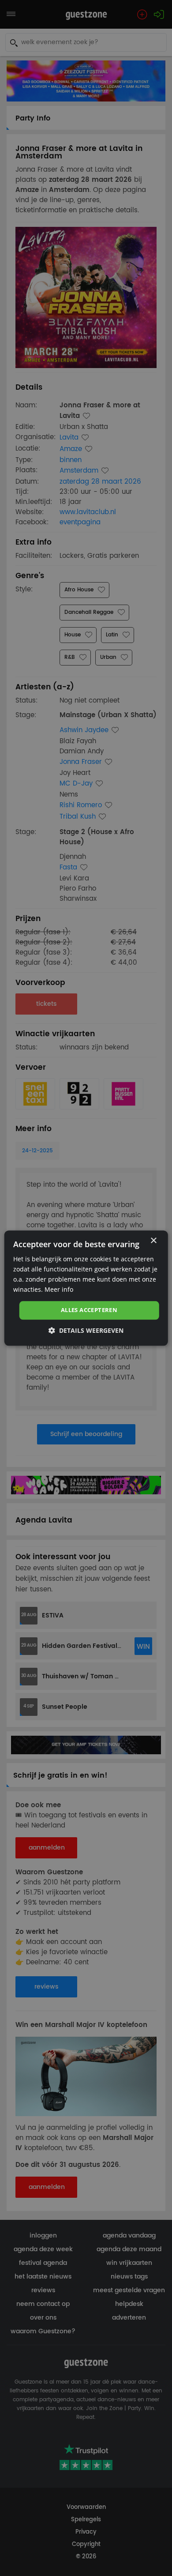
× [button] (153, 1241)
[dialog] (86, 1288)
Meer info (59, 1289)
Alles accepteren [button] (89, 1310)
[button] (86, 1330)
